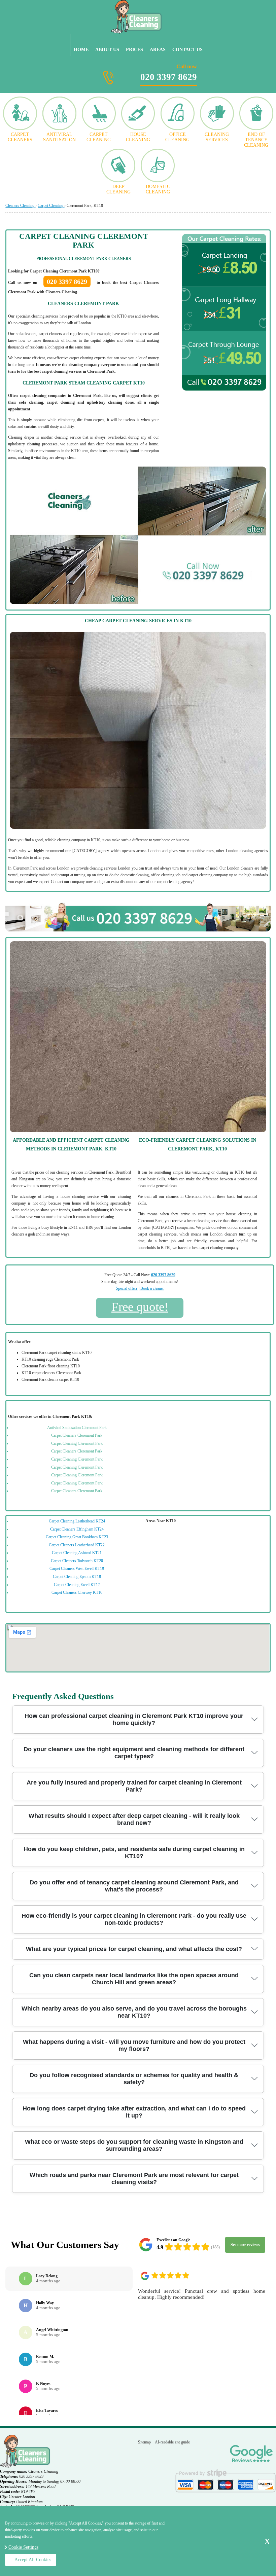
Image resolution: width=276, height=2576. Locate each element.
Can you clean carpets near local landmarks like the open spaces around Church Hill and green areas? (134, 1979)
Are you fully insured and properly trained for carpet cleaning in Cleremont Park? (134, 1786)
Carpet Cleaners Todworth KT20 (77, 1561)
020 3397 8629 (169, 73)
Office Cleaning (177, 137)
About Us (107, 50)
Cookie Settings (23, 2547)
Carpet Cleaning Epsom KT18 (77, 1577)
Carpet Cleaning (99, 137)
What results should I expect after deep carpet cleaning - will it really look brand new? (134, 1819)
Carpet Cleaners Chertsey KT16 (77, 1592)
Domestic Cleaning (158, 189)
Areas (158, 50)
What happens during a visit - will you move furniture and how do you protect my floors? (134, 2045)
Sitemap (144, 2442)
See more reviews (245, 2245)
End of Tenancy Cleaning (256, 140)
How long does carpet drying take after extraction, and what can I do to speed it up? (134, 2112)
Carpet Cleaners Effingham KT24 (77, 1529)
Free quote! (140, 1307)
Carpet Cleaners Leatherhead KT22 (77, 1545)
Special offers (127, 1288)
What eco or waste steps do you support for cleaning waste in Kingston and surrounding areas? (134, 2145)
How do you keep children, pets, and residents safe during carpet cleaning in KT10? (134, 1853)
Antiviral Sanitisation (59, 137)
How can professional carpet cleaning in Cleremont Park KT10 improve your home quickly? (134, 1719)
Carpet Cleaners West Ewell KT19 (77, 1569)
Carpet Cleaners (20, 137)
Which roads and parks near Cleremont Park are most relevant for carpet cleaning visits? (134, 2179)
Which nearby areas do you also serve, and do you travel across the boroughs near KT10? (134, 2012)
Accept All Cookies (33, 2560)
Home (81, 50)
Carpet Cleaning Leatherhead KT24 (77, 1521)
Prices (134, 50)
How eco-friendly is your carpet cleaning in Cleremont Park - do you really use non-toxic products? (134, 1919)
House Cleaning (138, 137)
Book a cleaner (152, 1288)
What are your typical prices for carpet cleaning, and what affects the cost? (134, 1949)
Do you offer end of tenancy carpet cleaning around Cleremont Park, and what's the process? (134, 1886)
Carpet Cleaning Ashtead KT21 (77, 1553)
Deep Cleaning (118, 189)
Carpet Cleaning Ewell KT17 (77, 1585)
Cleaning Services (217, 137)
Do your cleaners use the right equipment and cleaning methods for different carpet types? (134, 1753)
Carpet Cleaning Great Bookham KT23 (77, 1537)
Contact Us (187, 50)
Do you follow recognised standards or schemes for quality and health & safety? (134, 2079)
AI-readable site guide (172, 2442)
